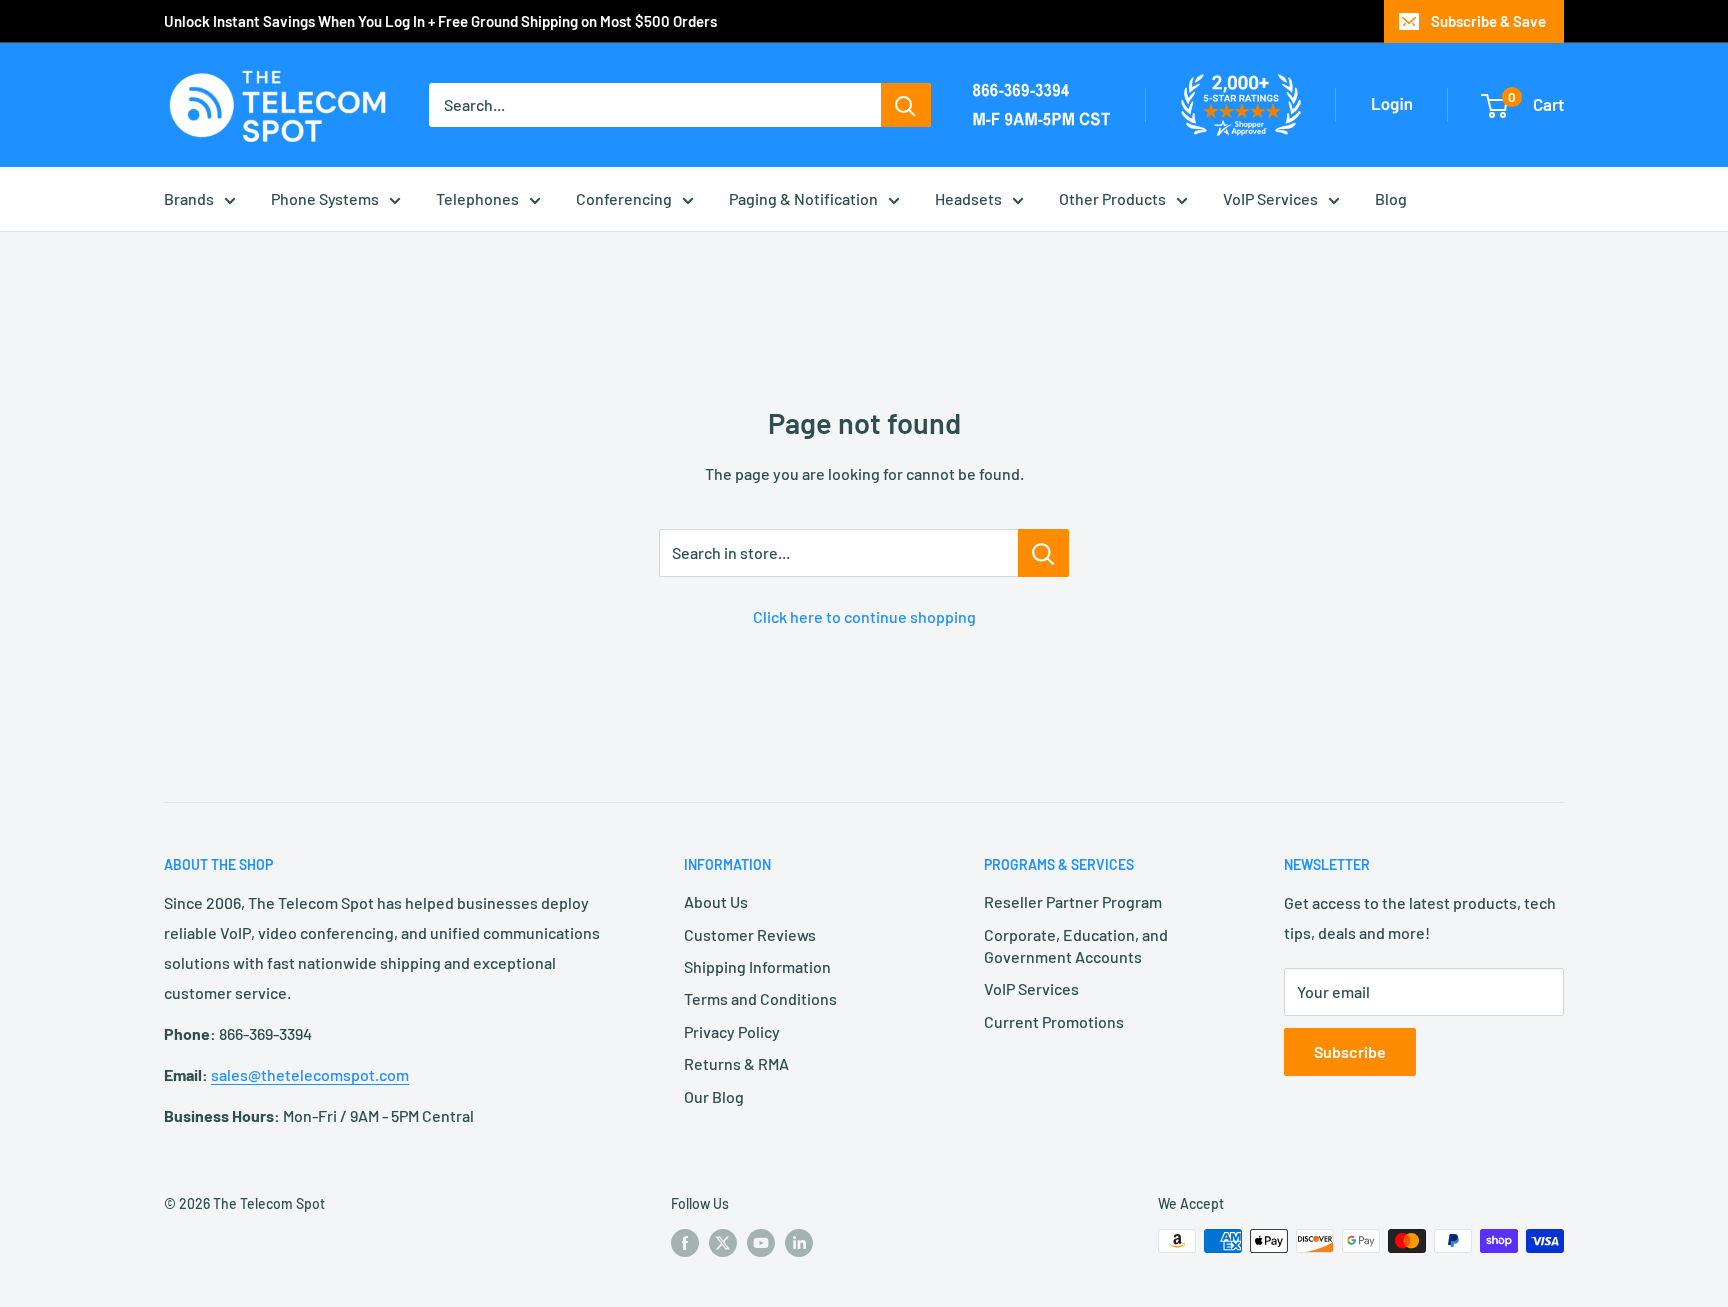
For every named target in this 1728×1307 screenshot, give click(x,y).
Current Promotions (1054, 1021)
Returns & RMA (736, 1063)
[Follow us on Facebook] (685, 1243)
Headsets (968, 198)
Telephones (477, 198)
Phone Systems (325, 198)
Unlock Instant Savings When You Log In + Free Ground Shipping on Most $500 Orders (440, 21)
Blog (1391, 198)
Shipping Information (757, 966)
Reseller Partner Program (1073, 901)
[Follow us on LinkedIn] (799, 1243)
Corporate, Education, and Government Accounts (1076, 945)
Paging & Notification (803, 198)
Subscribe (1350, 1051)
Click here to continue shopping (864, 616)
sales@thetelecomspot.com (310, 1074)
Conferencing (624, 198)
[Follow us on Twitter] (723, 1243)
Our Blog (714, 1096)
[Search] (906, 105)
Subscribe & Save (1488, 21)
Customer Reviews (750, 934)
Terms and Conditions (760, 998)
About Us (716, 901)
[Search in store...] (1043, 553)
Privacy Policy (732, 1031)
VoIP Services (1270, 198)
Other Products (1112, 198)
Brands (189, 198)
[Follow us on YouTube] (761, 1243)
